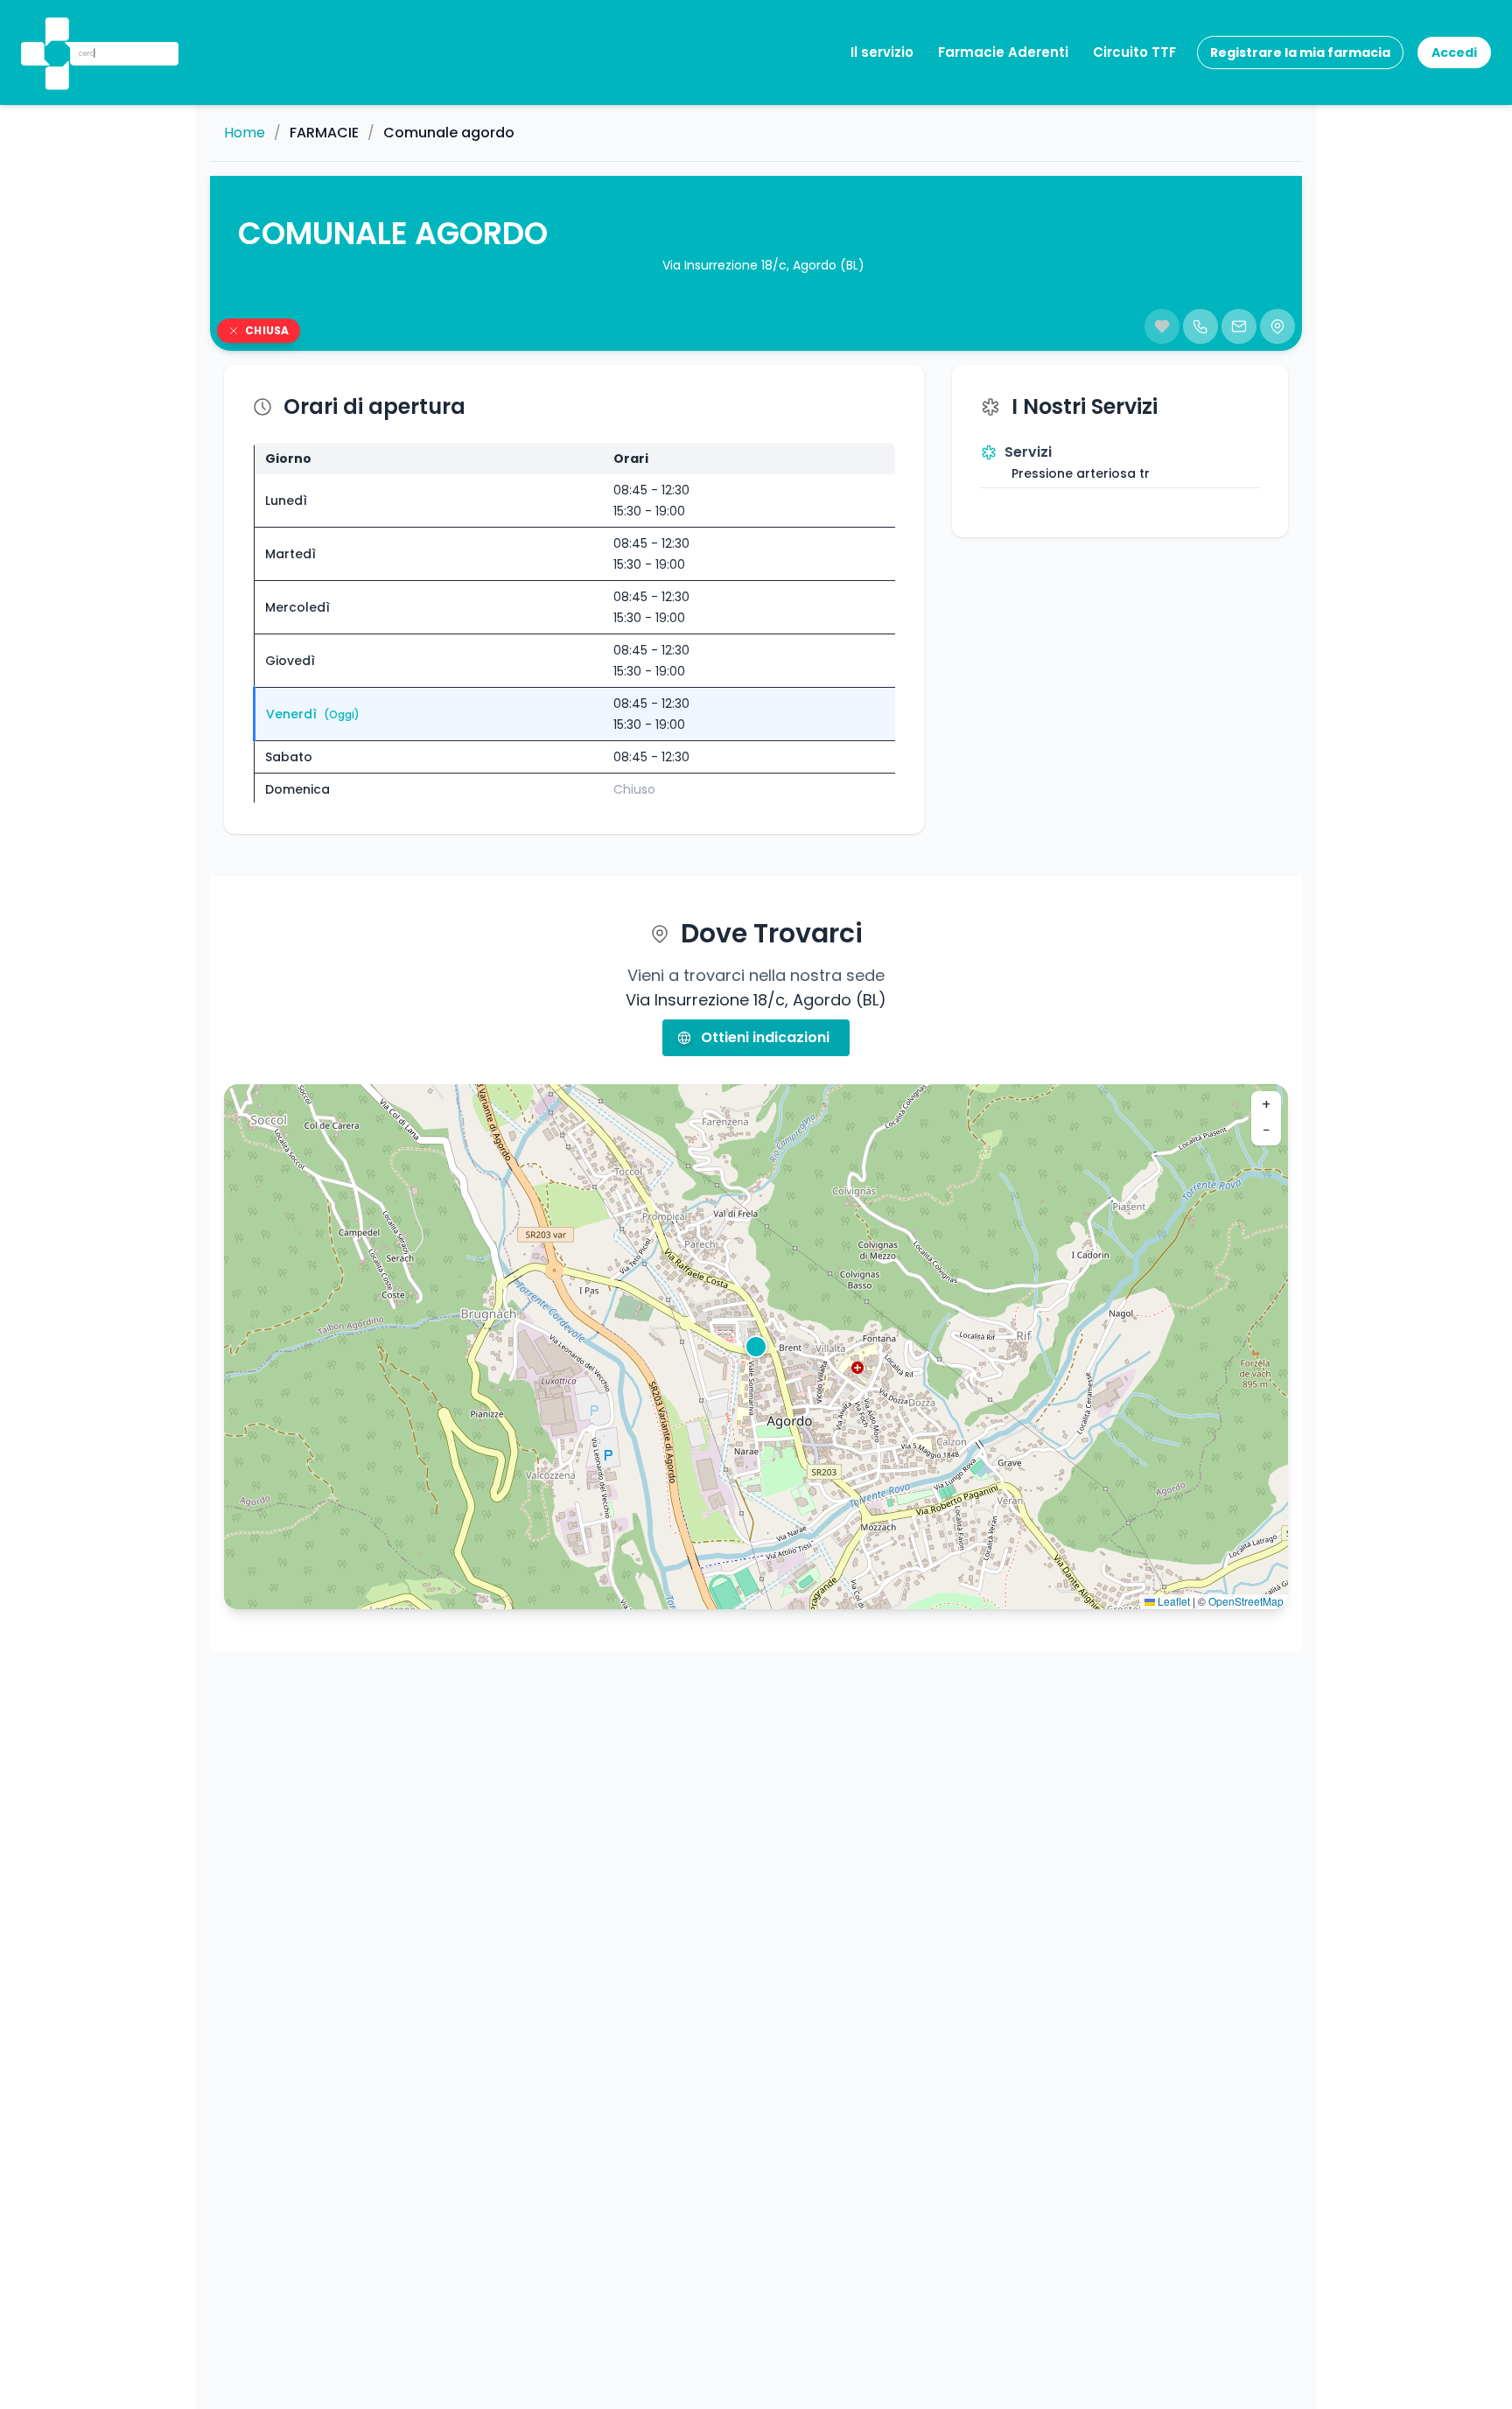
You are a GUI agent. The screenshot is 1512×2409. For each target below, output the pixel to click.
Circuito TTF (1134, 52)
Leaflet (1172, 1601)
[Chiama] (1200, 326)
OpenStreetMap (1246, 1601)
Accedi (1454, 53)
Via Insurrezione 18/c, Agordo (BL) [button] (763, 265)
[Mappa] (1277, 326)
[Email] (1239, 326)
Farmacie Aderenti (1003, 52)
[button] (55, 30)
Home (245, 133)
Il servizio (882, 52)
